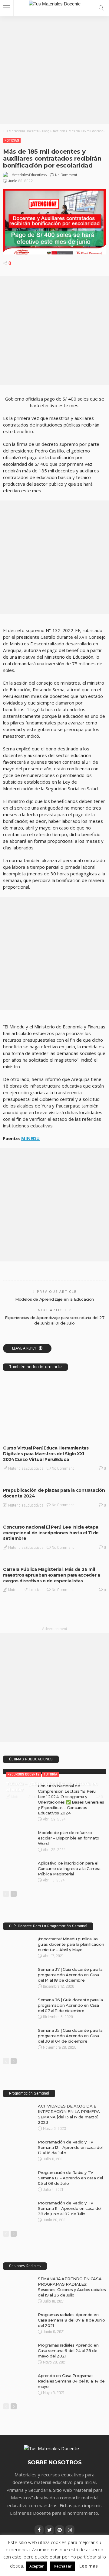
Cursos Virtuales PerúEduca (32, 1430)
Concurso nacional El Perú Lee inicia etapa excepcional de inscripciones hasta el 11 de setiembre (51, 1533)
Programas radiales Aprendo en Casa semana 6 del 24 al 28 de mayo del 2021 (68, 2351)
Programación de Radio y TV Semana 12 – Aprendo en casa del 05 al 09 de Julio (70, 2178)
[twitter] (49, 2530)
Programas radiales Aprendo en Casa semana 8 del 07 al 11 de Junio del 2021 (71, 2320)
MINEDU (30, 1138)
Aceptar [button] (36, 2566)
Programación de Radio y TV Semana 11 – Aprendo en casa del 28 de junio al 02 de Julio (70, 2208)
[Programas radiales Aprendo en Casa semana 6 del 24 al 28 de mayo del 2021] (18, 2345)
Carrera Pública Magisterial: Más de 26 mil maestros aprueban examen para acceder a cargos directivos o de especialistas (52, 1575)
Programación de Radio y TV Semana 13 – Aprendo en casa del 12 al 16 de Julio (70, 2147)
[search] (101, 8)
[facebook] (39, 2530)
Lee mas (89, 2566)
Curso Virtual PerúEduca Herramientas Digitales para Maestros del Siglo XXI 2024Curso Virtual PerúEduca (46, 1454)
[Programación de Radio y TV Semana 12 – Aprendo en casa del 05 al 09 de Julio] (18, 2172)
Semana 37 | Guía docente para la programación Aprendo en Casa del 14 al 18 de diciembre (70, 1975)
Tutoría (50, 1774)
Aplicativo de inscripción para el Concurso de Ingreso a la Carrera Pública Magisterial (69, 1868)
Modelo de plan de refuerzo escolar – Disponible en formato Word (69, 1838)
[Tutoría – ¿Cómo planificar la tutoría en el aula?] (54, 1772)
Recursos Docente (23, 1774)
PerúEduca (17, 1435)
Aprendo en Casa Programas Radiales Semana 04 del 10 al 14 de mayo (71, 2381)
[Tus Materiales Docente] (55, 3)
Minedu (67, 1430)
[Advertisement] (54, 70)
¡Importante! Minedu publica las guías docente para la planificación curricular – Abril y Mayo (71, 1944)
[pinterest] (60, 2530)
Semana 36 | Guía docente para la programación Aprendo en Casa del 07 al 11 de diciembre (70, 2005)
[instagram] (70, 2530)
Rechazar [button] (63, 2566)
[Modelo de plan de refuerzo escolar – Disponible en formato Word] (18, 1832)
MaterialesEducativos (29, 175)
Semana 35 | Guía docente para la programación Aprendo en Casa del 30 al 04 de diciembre (70, 2036)
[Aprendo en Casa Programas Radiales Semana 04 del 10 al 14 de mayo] (18, 2375)
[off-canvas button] (7, 8)
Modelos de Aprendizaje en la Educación (54, 1299)
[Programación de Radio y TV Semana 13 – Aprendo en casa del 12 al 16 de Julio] (18, 2142)
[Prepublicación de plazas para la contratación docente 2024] (54, 1481)
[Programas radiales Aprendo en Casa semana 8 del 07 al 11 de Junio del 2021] (18, 2314)
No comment (66, 175)
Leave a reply (25, 1348)
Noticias (12, 141)
